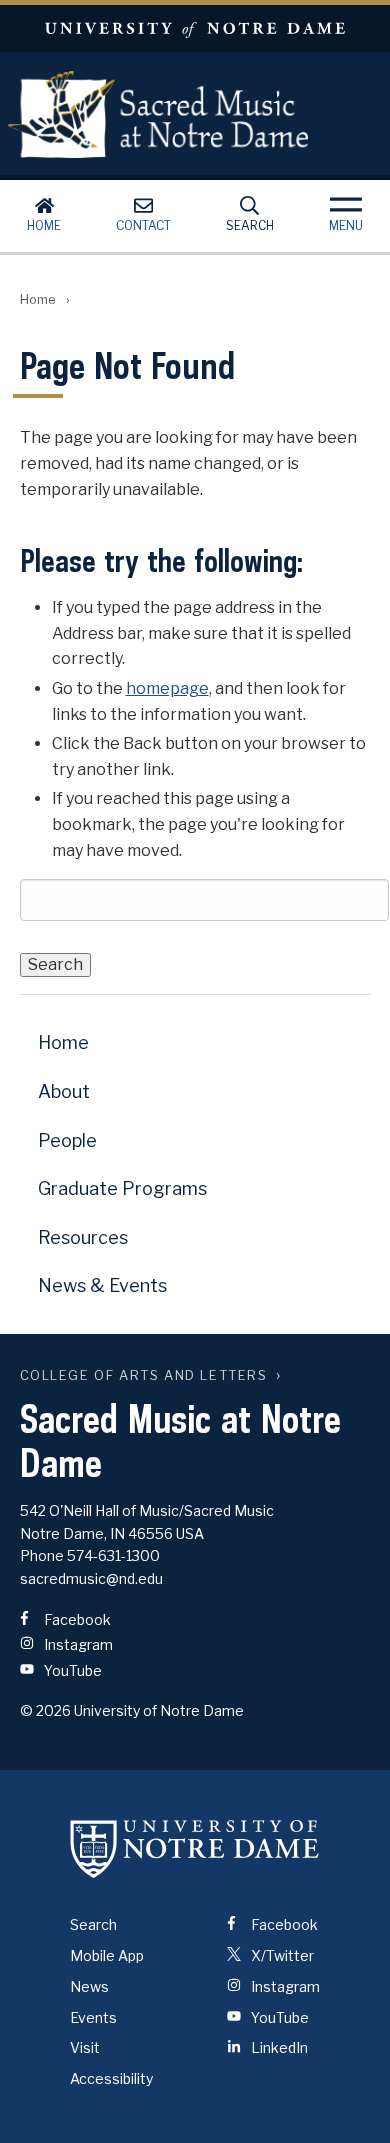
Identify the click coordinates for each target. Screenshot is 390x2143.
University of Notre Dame (195, 28)
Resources (83, 1237)
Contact (143, 225)
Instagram (77, 1644)
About (64, 1091)
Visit (85, 2047)
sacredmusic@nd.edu (91, 1578)
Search (250, 225)
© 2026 (45, 1710)
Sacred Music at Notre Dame (158, 114)
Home (44, 225)
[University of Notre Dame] (195, 1848)
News (89, 1986)
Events (93, 2017)
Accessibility (111, 2078)
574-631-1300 (113, 1555)
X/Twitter (281, 1955)
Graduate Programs (122, 1188)
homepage (167, 688)
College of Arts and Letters (144, 1375)
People (67, 1140)
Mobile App (107, 1955)
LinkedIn (278, 2047)
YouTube (71, 1670)
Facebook (76, 1619)
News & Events (102, 1285)
